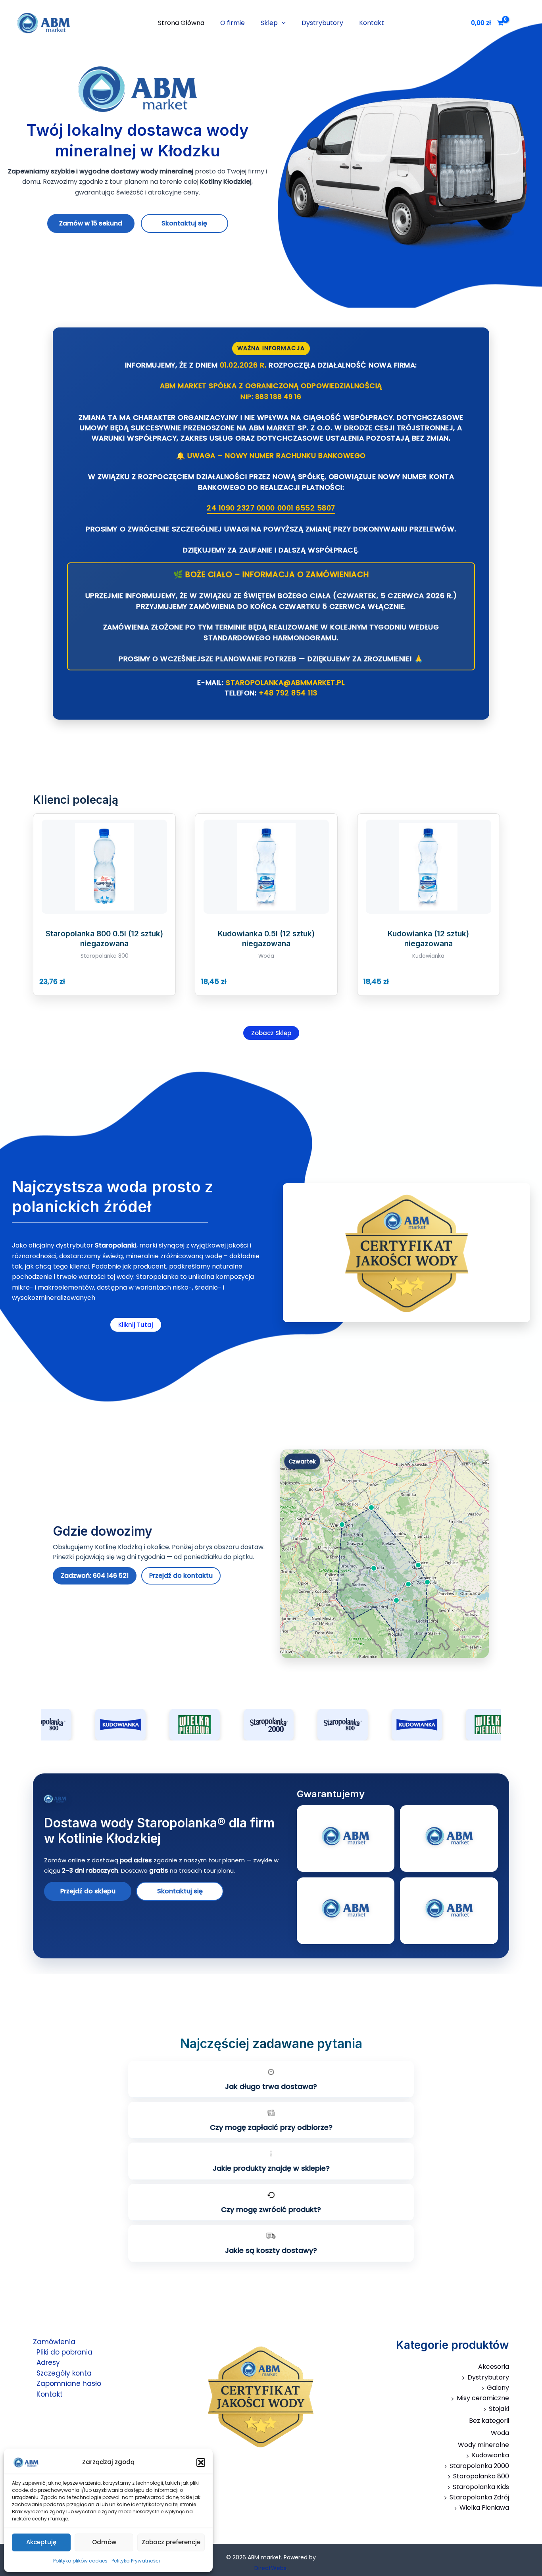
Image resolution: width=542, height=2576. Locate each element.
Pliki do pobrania (64, 2352)
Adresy (48, 2362)
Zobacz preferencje (171, 2542)
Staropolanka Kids (481, 2487)
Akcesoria (494, 2367)
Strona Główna (181, 23)
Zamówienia (54, 2342)
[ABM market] (32, 2462)
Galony (498, 2388)
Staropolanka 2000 (479, 2466)
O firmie (233, 23)
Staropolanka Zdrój (479, 2497)
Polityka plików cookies (80, 2561)
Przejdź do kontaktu (181, 1576)
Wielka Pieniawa (484, 2508)
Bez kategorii (489, 2421)
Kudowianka (490, 2455)
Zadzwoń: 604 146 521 (95, 1576)
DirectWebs (270, 2568)
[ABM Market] (165, 1799)
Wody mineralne (483, 2445)
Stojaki (499, 2409)
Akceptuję (41, 2542)
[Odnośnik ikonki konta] (525, 23)
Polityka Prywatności (136, 2561)
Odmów (104, 2542)
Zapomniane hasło (69, 2383)
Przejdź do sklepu (88, 1891)
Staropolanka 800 (481, 2476)
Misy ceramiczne (483, 2398)
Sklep (269, 23)
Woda (500, 2433)
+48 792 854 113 (288, 693)
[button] (201, 2462)
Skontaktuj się (184, 223)
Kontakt (372, 23)
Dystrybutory (322, 23)
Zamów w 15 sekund (91, 223)
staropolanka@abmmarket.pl (285, 683)
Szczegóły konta (64, 2373)
